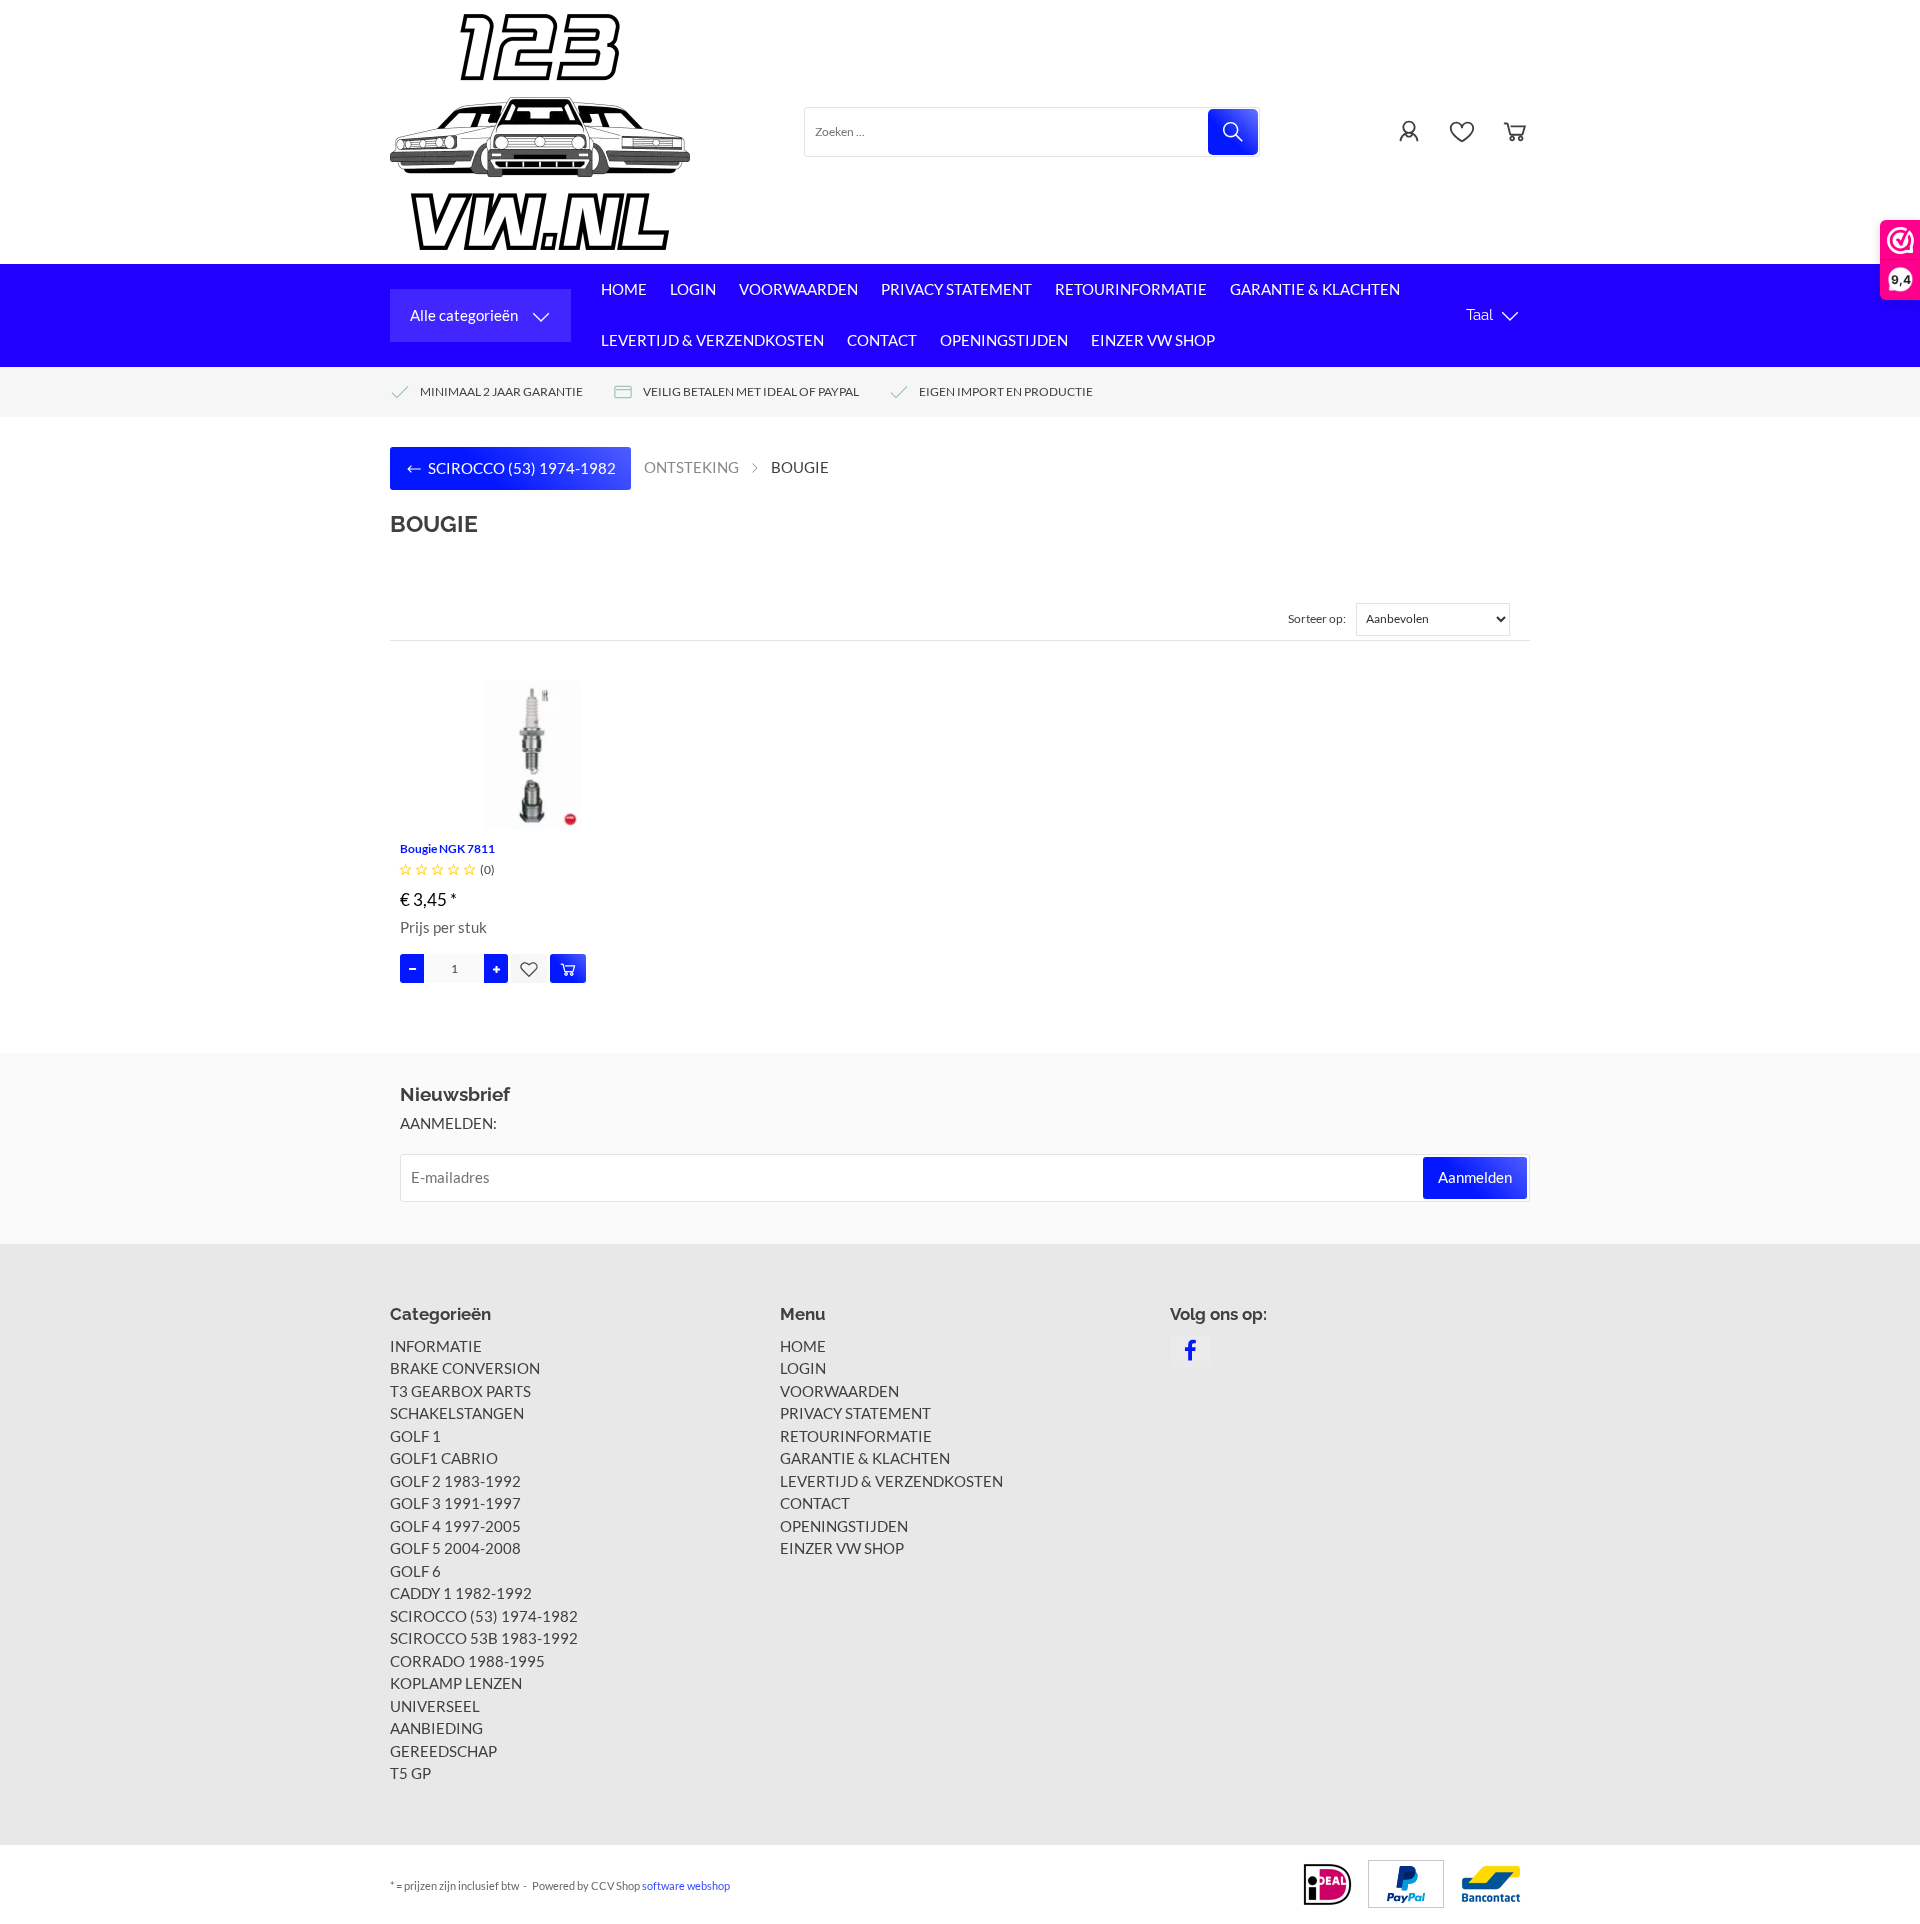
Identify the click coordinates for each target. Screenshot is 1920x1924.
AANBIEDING (436, 1728)
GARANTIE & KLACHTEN (1315, 289)
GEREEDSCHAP (443, 1751)
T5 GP (410, 1773)
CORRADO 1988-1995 (467, 1661)
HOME (624, 289)
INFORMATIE (436, 1346)
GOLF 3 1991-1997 (455, 1503)
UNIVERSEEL (435, 1706)
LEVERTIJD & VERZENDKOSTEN (712, 340)
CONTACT (882, 340)
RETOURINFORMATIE (1131, 289)
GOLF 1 (415, 1436)
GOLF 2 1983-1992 (455, 1481)
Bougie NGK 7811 (447, 848)
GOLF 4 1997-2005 (455, 1526)
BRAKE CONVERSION (465, 1368)
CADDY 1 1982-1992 (461, 1593)
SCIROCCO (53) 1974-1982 (484, 1616)
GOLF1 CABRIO (444, 1458)
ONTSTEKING (691, 467)
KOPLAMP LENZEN (456, 1683)
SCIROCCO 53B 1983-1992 (484, 1638)
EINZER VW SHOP (1153, 340)
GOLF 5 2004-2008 (455, 1548)
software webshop (686, 1885)
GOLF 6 (415, 1571)
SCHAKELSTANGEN (457, 1413)
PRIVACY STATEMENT (956, 289)
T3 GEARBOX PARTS (460, 1391)
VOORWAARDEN (798, 289)
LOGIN (693, 289)
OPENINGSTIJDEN (1004, 340)
